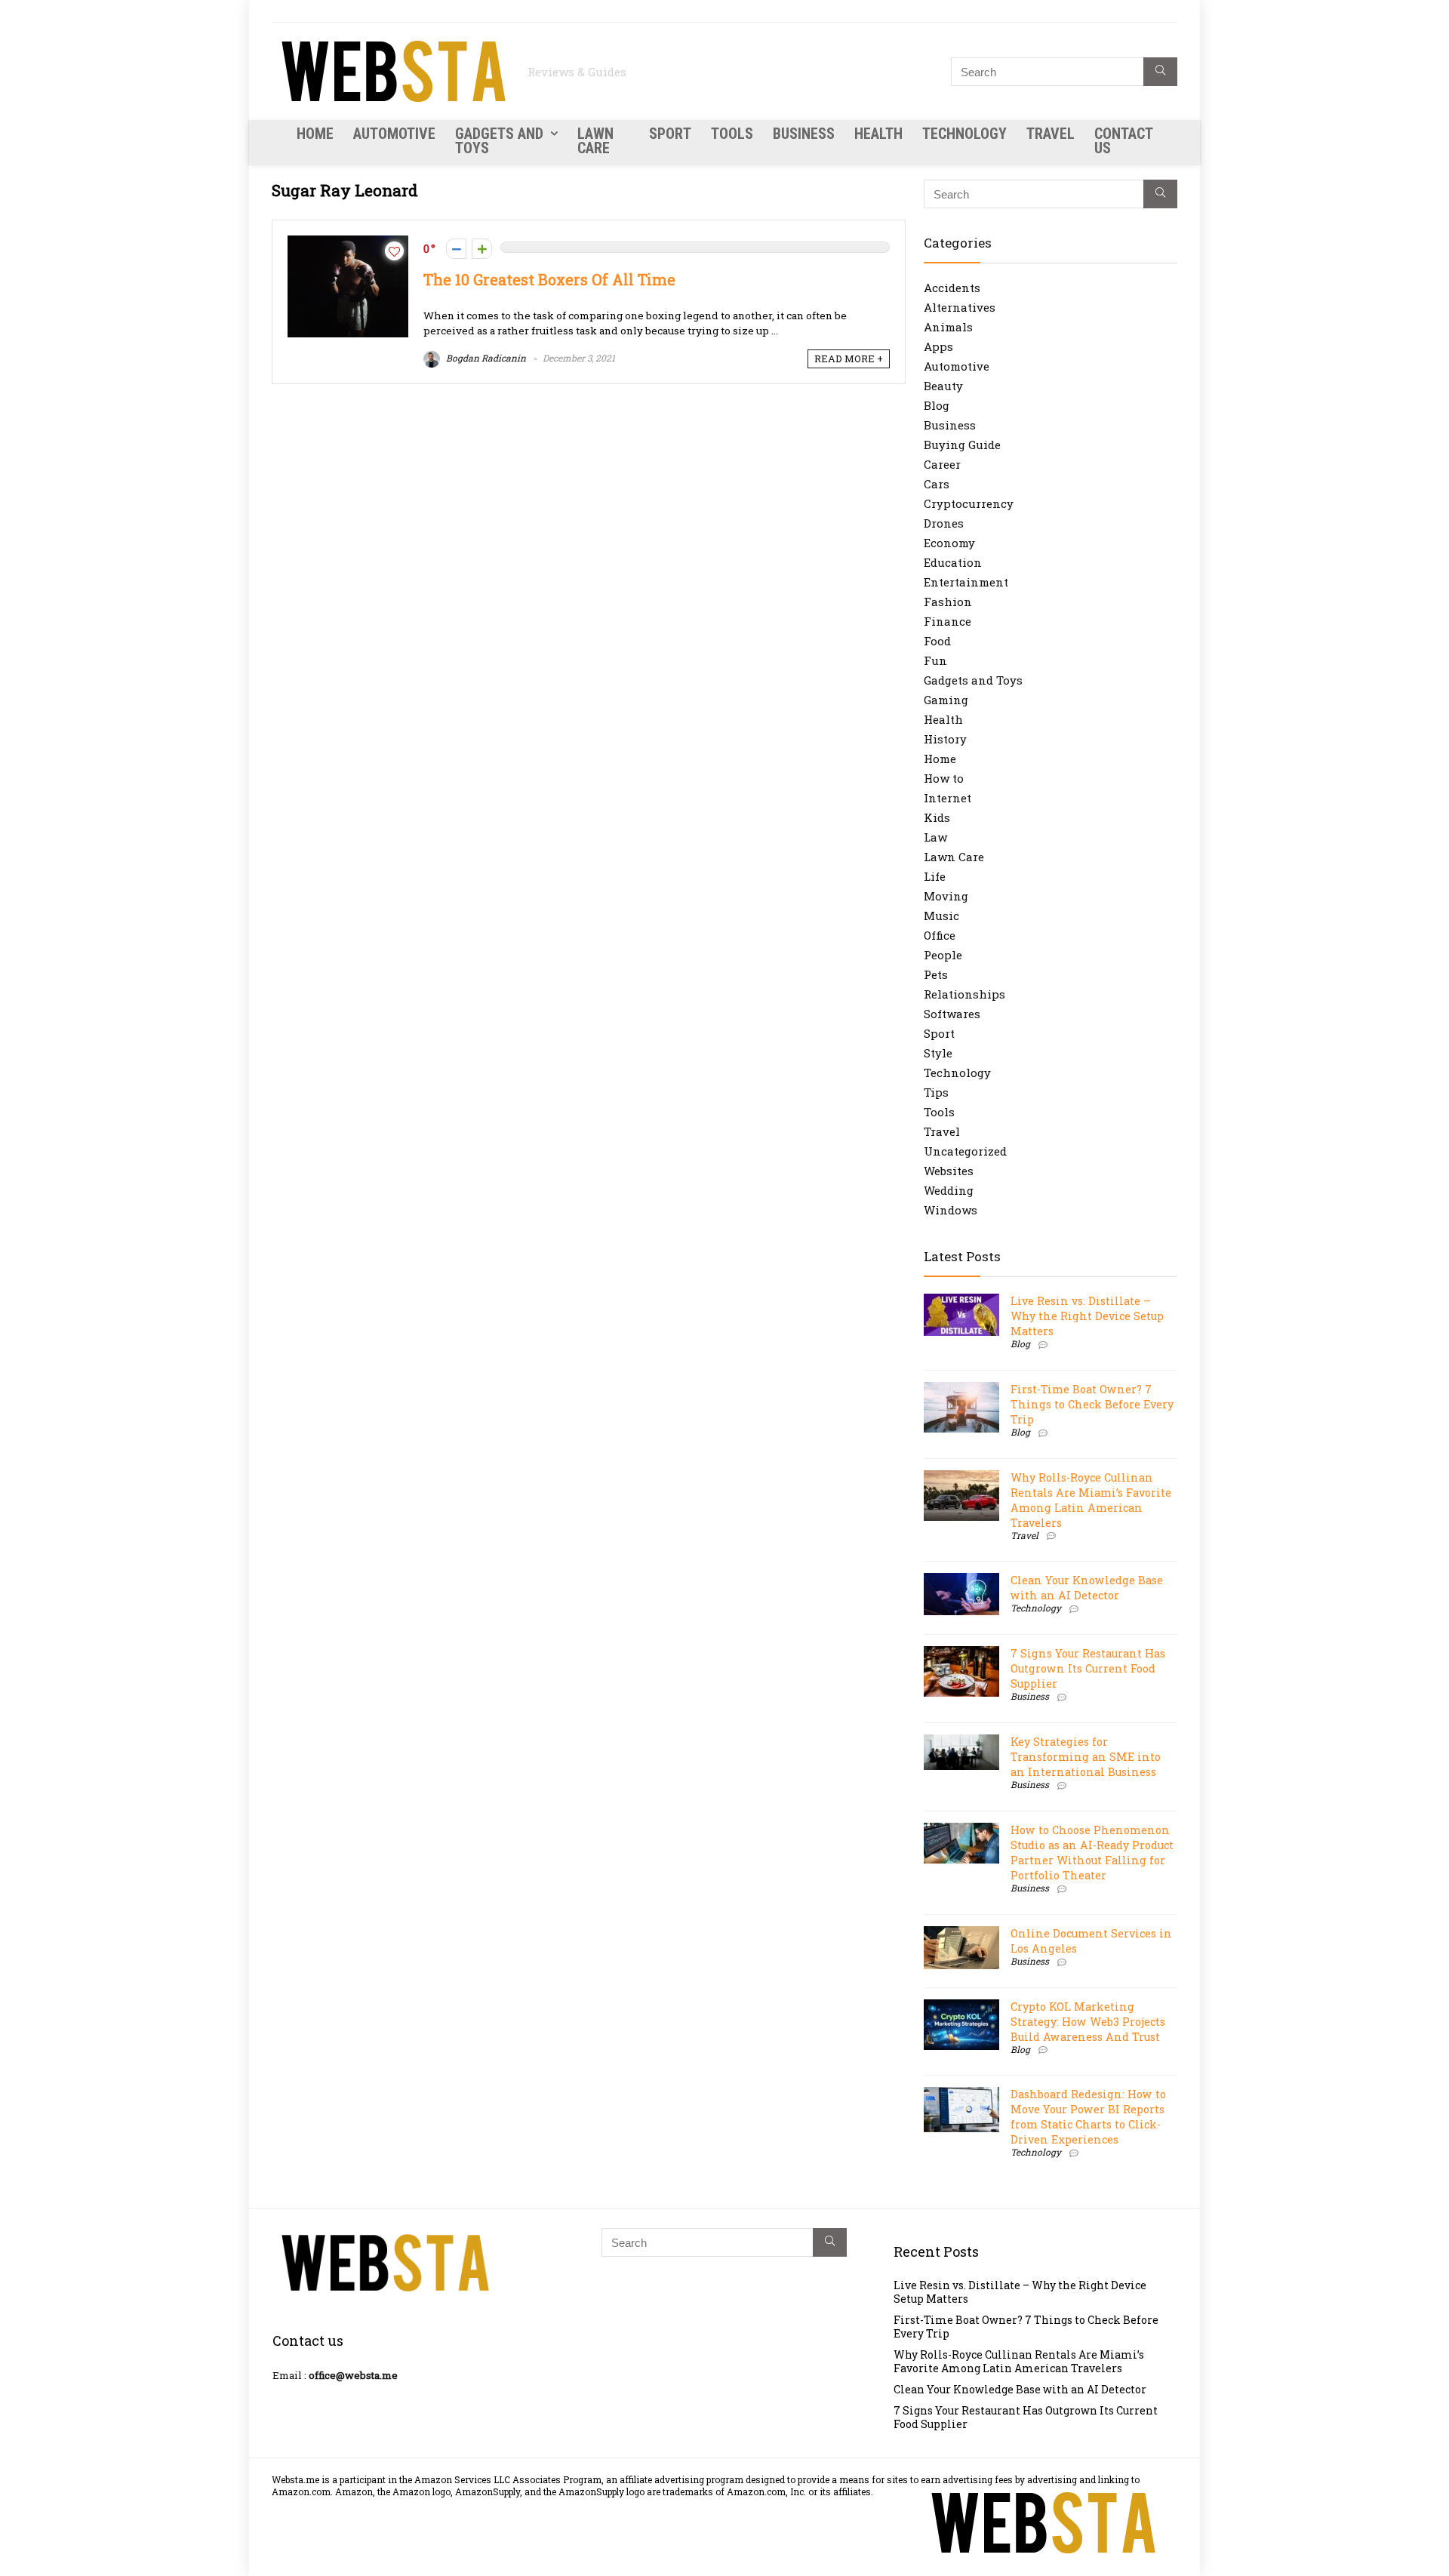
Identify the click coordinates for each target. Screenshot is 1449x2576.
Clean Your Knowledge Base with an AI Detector (1087, 1588)
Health (878, 134)
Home (315, 134)
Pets (936, 974)
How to (944, 778)
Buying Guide (962, 445)
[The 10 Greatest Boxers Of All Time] (348, 243)
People (943, 955)
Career (942, 464)
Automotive (394, 134)
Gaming (946, 700)
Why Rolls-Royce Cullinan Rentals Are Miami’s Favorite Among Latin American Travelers (1091, 1500)
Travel (1051, 134)
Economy (949, 543)
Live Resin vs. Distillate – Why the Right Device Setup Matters (1087, 1316)
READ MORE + (849, 359)
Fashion (948, 602)
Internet (948, 798)
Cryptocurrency (969, 503)
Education (953, 562)
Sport (670, 134)
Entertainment (966, 582)
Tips (936, 1092)
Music (941, 916)
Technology (964, 134)
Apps (938, 346)
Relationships (964, 994)
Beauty (943, 386)
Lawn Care (595, 141)
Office (940, 935)
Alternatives (960, 307)
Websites (949, 1171)
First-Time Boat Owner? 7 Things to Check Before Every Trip (1092, 1404)
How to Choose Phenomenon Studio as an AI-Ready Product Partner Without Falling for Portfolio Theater (1092, 1853)
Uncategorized (965, 1151)
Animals (948, 327)
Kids (937, 817)
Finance (948, 621)
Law (935, 837)
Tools (732, 134)
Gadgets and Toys (499, 141)
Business (804, 134)
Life (935, 876)
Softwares (952, 1014)
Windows (951, 1210)
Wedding (949, 1190)
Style (938, 1053)
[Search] (1160, 72)
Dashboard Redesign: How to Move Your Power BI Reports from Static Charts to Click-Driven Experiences (1088, 2117)
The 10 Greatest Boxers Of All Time (549, 280)
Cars (937, 484)
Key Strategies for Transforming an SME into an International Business (1086, 1757)
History (945, 739)
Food (937, 641)
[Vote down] (456, 249)
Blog (937, 405)
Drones (944, 523)
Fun (935, 660)
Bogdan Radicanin (485, 358)
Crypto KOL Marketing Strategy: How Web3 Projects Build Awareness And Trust (1088, 2022)
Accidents (952, 288)
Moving (946, 896)
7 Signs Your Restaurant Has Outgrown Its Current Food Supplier (1088, 1668)
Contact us (1123, 141)
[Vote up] (482, 249)
